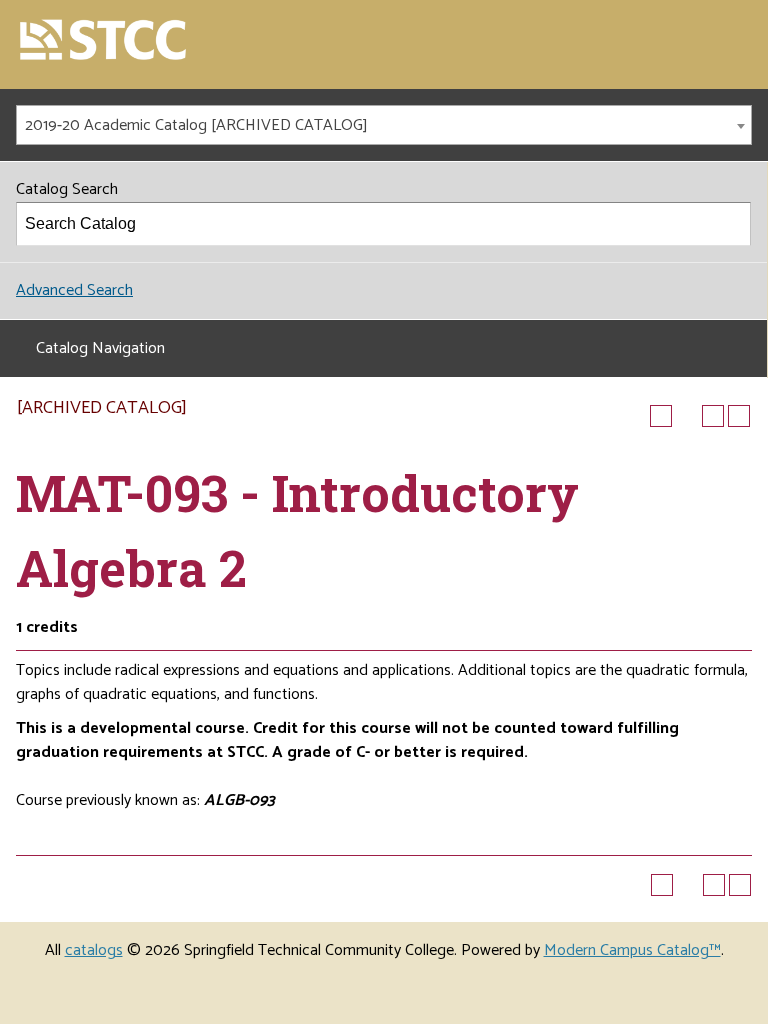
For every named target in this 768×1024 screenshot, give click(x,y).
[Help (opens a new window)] (739, 416)
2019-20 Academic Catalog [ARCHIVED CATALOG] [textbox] (196, 125)
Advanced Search (74, 290)
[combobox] (384, 125)
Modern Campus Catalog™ (632, 950)
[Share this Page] (687, 416)
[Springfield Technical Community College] (104, 41)
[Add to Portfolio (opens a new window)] (661, 416)
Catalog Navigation (100, 348)
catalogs (94, 950)
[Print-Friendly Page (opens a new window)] (713, 416)
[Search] (730, 224)
